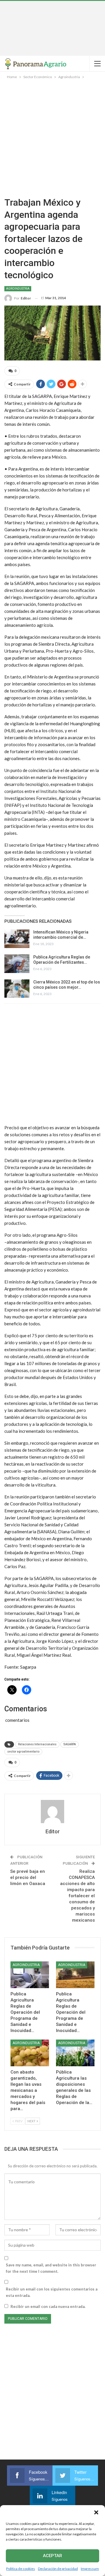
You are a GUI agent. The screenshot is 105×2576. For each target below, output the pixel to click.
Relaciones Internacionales (37, 1744)
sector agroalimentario (23, 1752)
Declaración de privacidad (58, 2569)
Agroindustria (18, 289)
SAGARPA (70, 1744)
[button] (96, 2512)
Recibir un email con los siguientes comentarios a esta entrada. (52, 2292)
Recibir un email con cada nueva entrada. (48, 2306)
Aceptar (52, 2556)
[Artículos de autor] (52, 1812)
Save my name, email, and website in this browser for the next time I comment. (51, 2268)
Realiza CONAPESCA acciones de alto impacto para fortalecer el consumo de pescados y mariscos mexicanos (77, 1896)
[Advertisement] (52, 28)
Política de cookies (21, 2569)
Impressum (90, 2569)
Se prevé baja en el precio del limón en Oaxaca (28, 1877)
